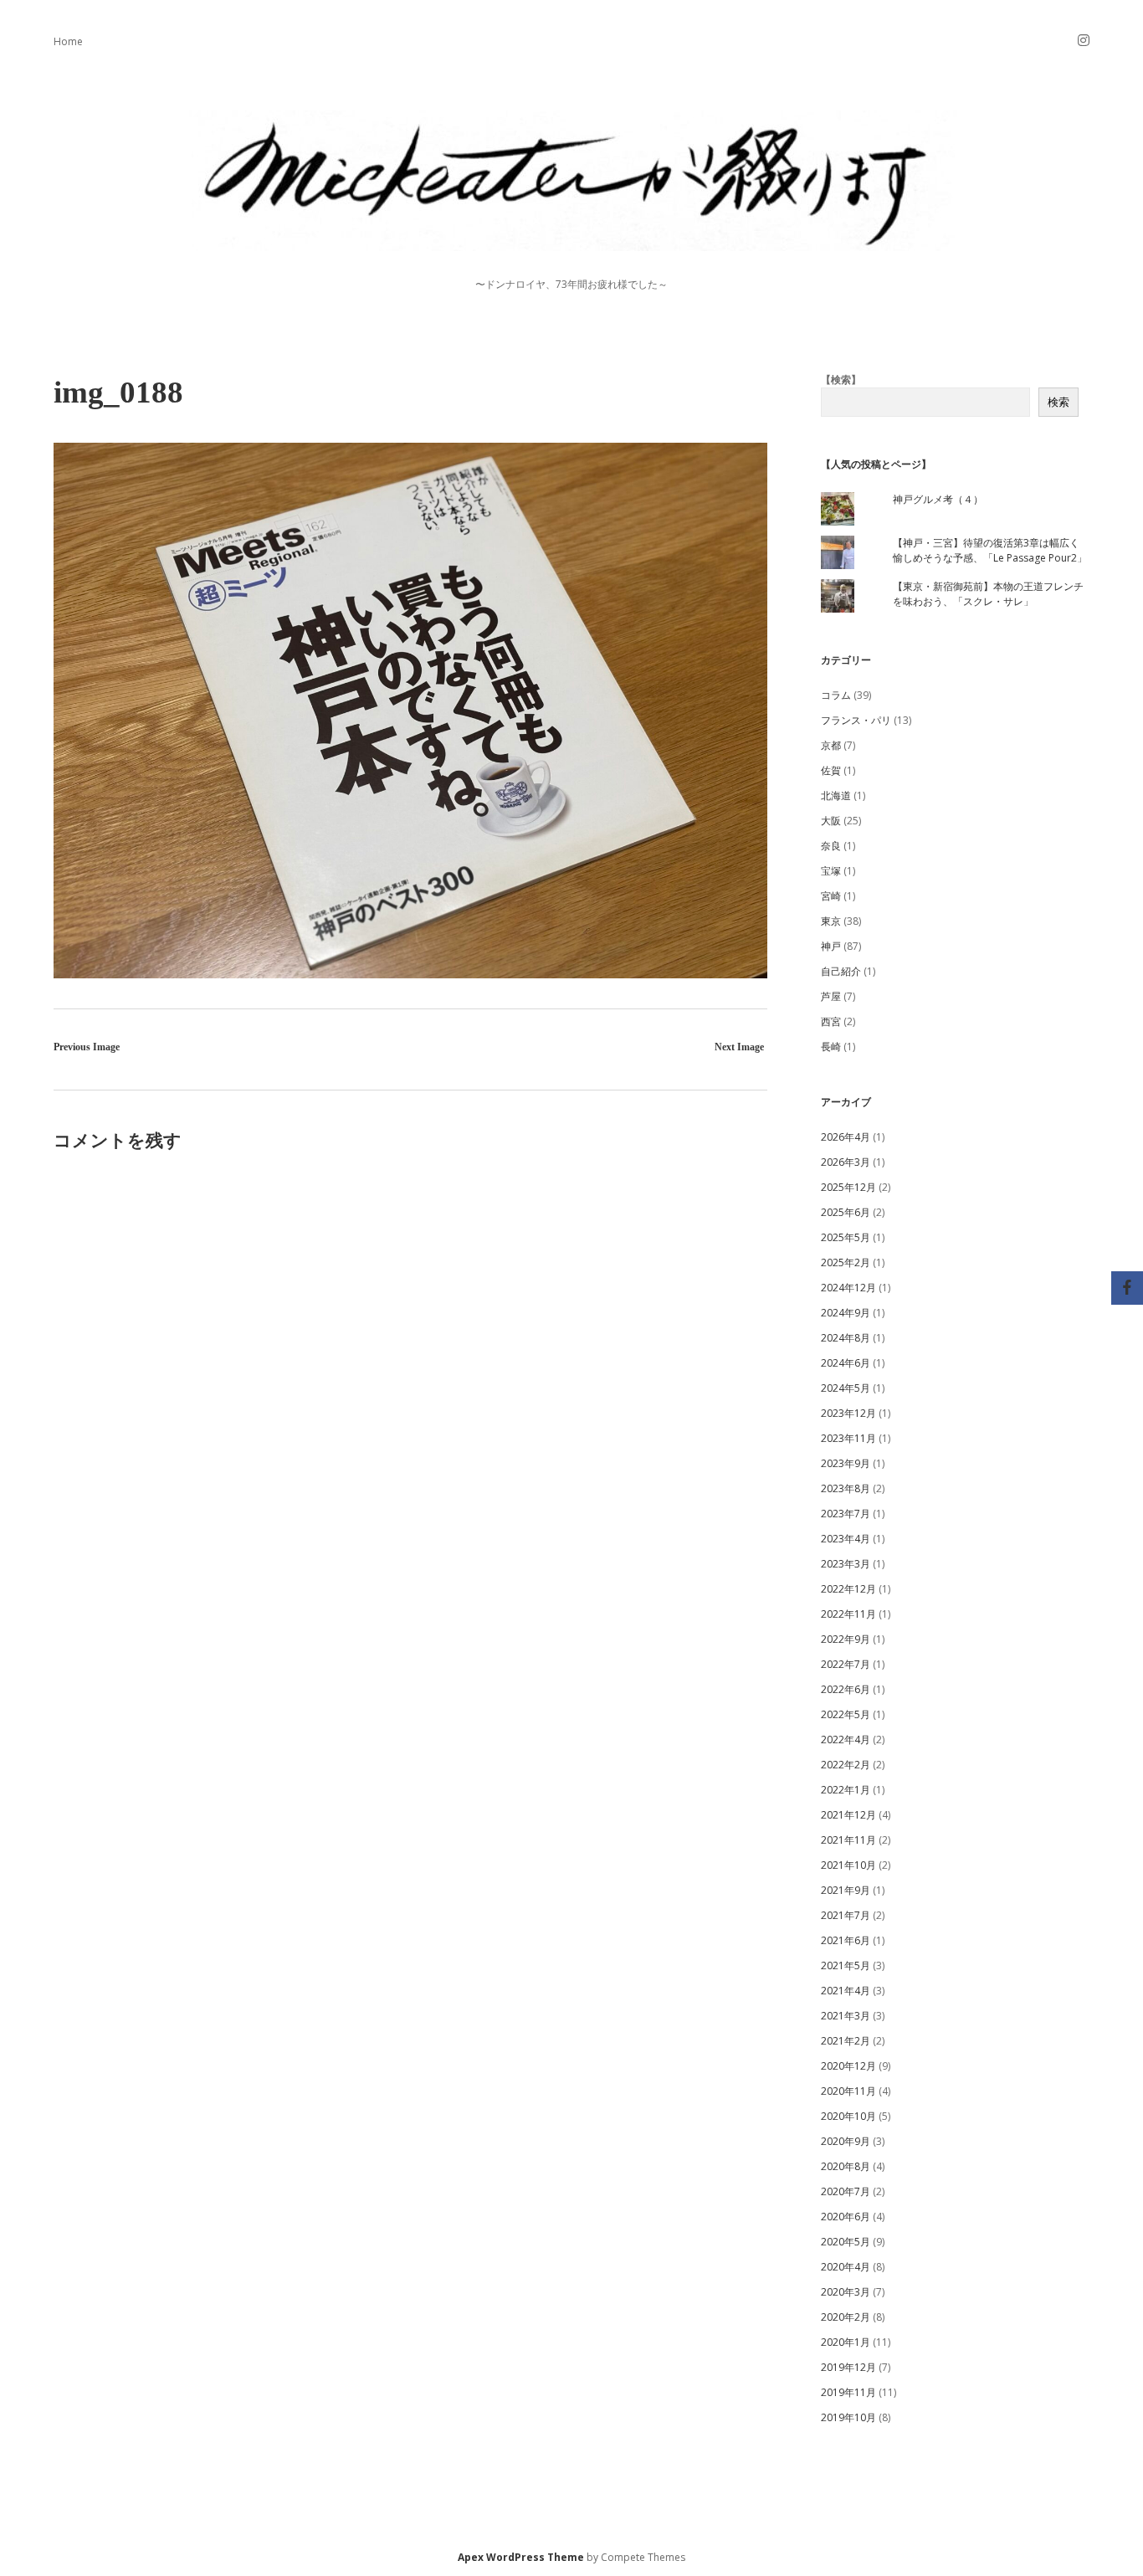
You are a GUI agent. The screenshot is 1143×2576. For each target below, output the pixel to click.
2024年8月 (846, 1338)
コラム (836, 695)
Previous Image (87, 1047)
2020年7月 (846, 2191)
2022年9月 (846, 1639)
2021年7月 (846, 1915)
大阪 (831, 821)
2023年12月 (848, 1413)
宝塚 (831, 871)
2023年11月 (848, 1438)
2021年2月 (846, 2041)
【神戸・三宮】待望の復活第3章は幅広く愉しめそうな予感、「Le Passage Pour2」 (990, 550)
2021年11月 (848, 1840)
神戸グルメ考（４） (938, 499)
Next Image (739, 1047)
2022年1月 (846, 1790)
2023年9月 (846, 1463)
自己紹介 (841, 971)
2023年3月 (846, 1564)
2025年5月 (846, 1237)
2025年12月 (848, 1187)
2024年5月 (846, 1388)
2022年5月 (846, 1714)
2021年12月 (848, 1815)
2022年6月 (846, 1689)
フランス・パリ (856, 720)
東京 (831, 921)
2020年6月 (846, 2217)
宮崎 (831, 896)
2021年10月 (848, 1865)
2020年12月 (848, 2066)
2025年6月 (846, 1212)
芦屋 (831, 996)
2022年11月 (848, 1614)
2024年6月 (846, 1363)
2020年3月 (846, 2292)
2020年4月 (846, 2267)
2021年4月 (846, 1991)
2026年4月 (846, 1137)
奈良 (831, 846)
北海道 (836, 795)
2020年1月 (846, 2342)
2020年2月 (846, 2317)
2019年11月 (848, 2392)
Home (68, 41)
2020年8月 (846, 2166)
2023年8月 (846, 1488)
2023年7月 (846, 1514)
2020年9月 (846, 2141)
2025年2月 (846, 1262)
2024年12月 (848, 1288)
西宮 (831, 1021)
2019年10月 (848, 2417)
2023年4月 (846, 1539)
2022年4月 (846, 1740)
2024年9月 (846, 1313)
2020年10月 (848, 2116)
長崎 (831, 1047)
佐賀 (831, 770)
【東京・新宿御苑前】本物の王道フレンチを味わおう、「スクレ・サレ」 (988, 594)
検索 (1058, 402)
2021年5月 (846, 1965)
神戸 (831, 946)
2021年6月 (846, 1940)
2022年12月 (848, 1589)
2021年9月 (846, 1890)
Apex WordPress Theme (521, 2557)
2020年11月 (848, 2091)
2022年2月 (846, 1765)
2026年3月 (846, 1162)
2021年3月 (846, 2016)
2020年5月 (846, 2242)
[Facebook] (1127, 1288)
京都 (831, 745)
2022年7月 (846, 1664)
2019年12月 (848, 2367)
